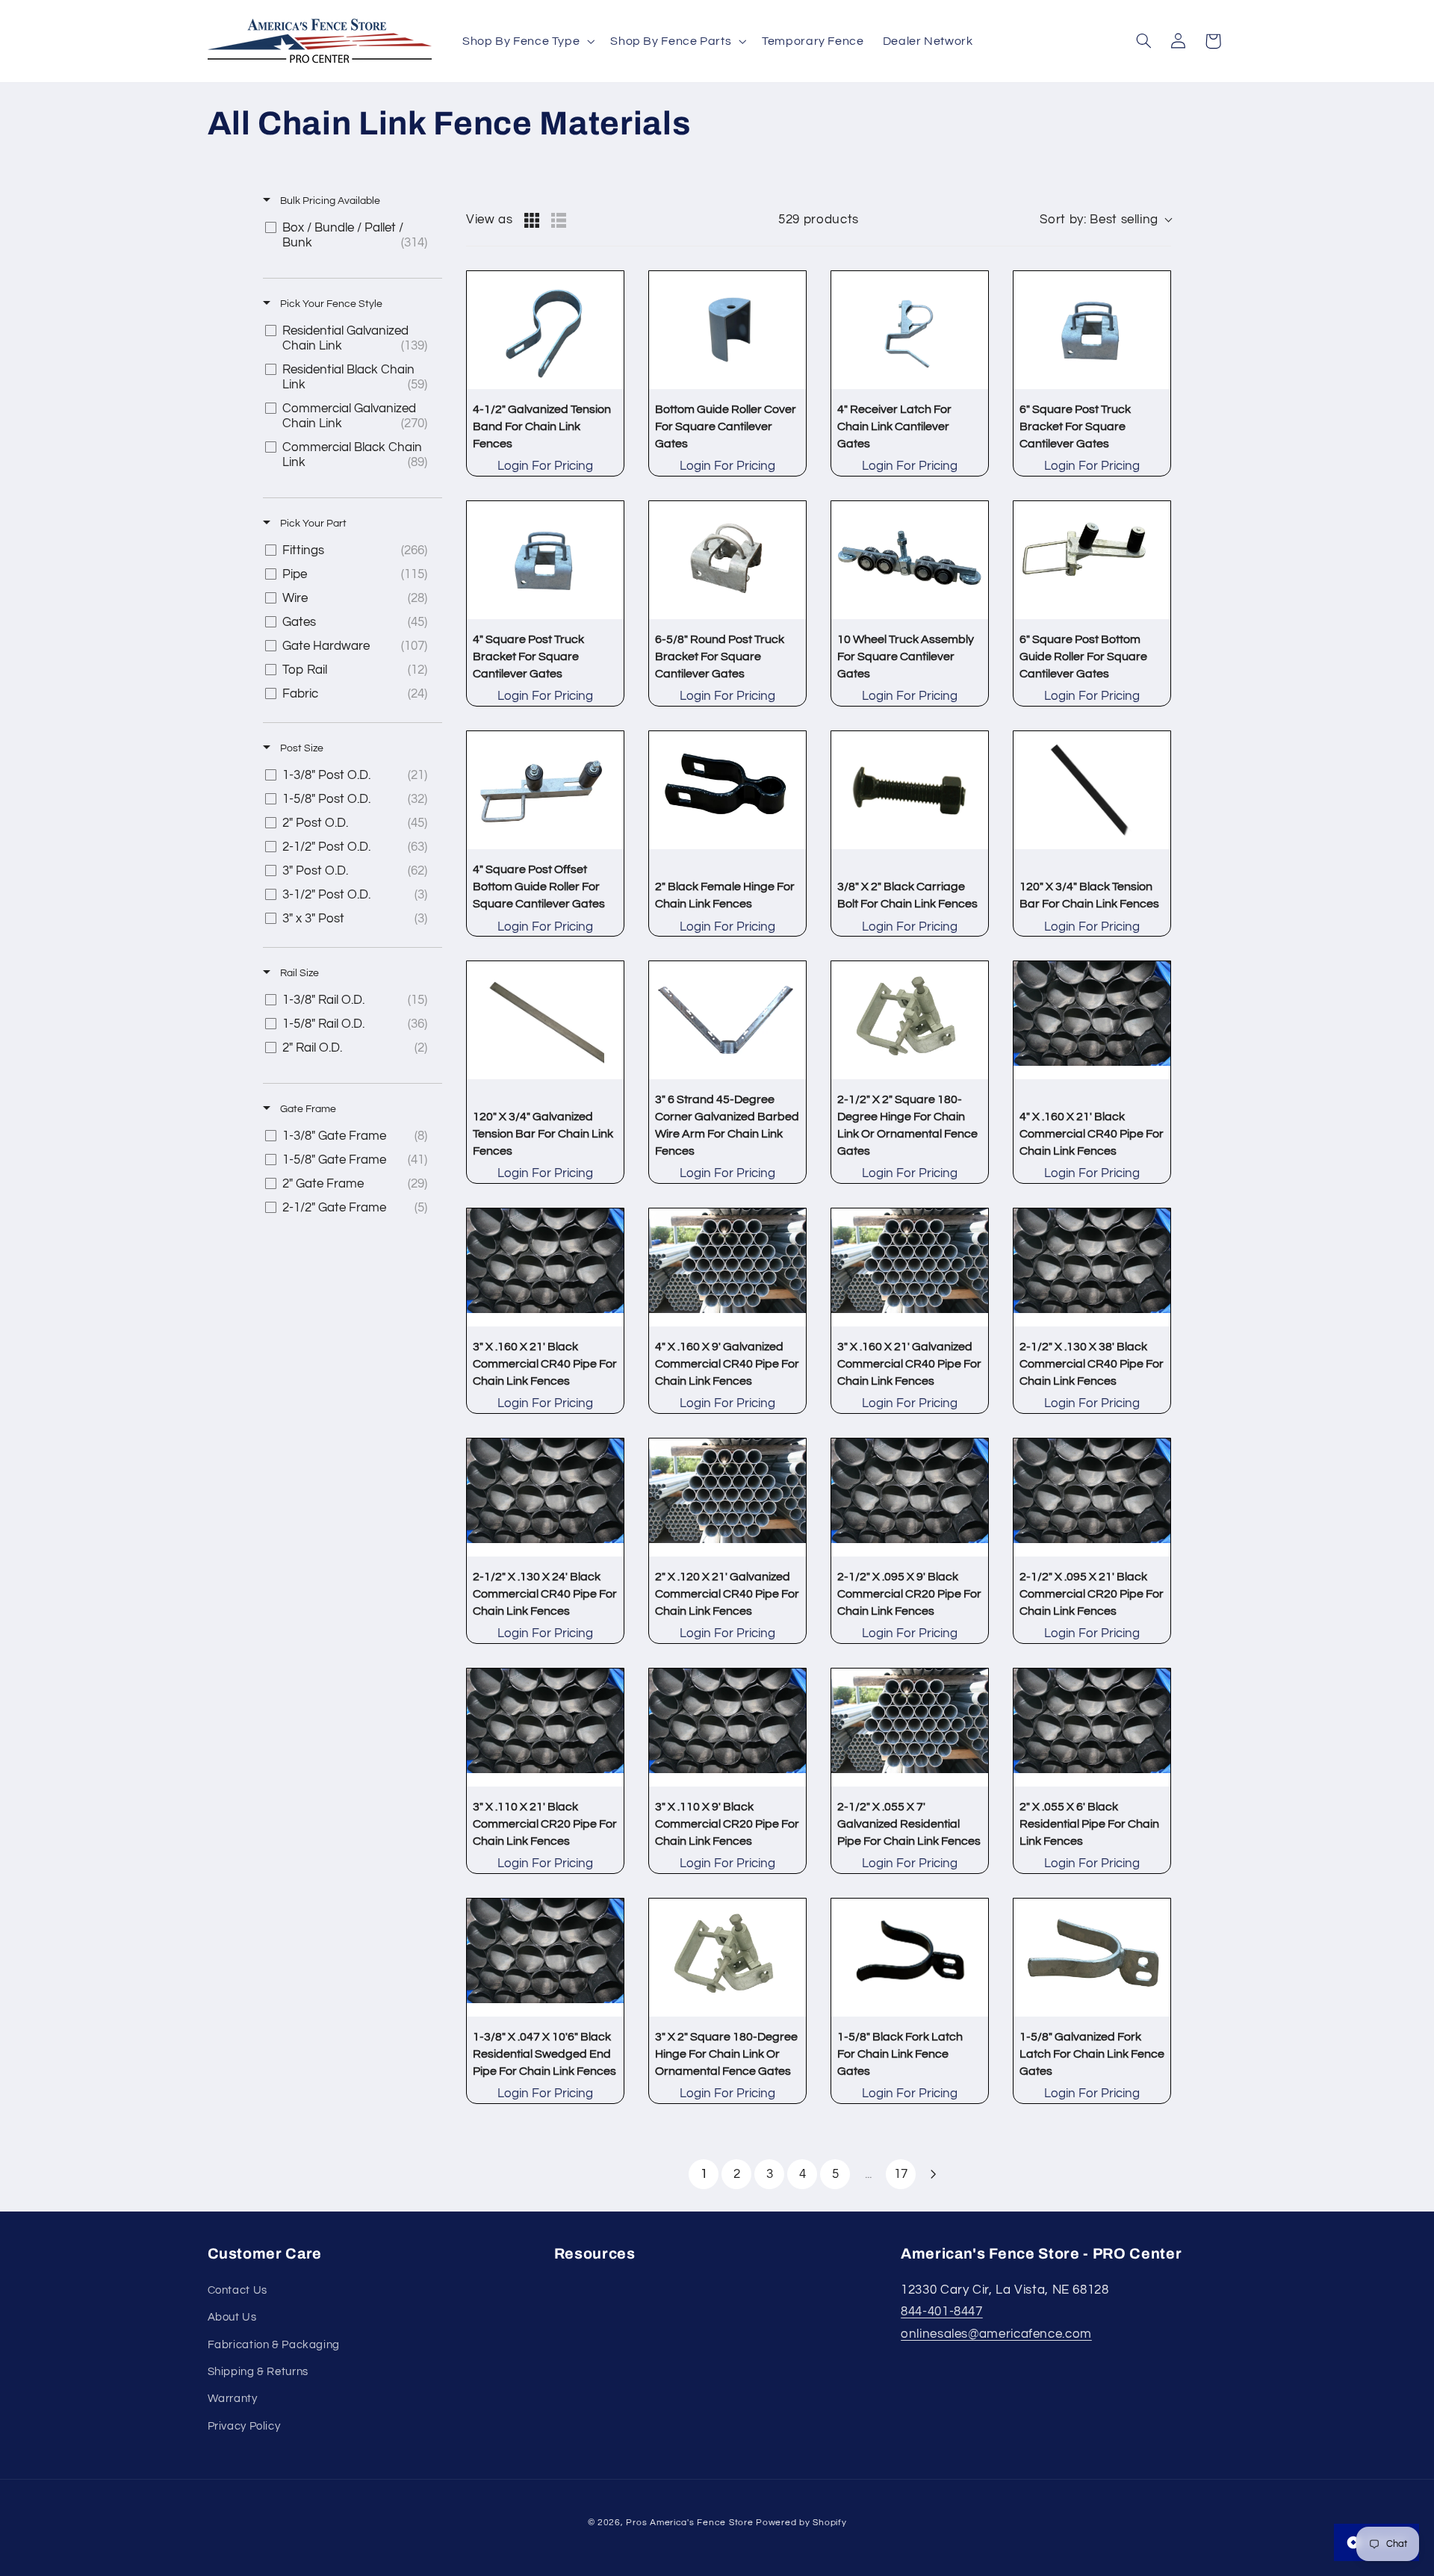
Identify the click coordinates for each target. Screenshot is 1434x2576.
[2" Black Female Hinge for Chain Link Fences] (727, 790)
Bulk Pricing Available (329, 201)
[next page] (934, 2174)
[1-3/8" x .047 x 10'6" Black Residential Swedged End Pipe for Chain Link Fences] (545, 1958)
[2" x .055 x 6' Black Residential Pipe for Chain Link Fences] (1092, 1728)
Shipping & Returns (258, 2372)
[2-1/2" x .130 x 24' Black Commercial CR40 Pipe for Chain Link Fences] (545, 1498)
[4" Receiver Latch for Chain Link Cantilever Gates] (910, 330)
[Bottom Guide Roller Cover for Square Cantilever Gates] (727, 330)
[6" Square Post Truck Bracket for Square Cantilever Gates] (1092, 330)
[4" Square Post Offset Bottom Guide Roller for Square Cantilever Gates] (545, 790)
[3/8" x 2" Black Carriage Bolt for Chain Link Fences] (910, 790)
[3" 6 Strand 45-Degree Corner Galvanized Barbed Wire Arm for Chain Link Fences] (727, 1020)
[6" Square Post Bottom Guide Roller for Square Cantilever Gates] (1092, 560)
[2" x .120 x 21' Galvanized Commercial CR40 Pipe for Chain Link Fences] (727, 1498)
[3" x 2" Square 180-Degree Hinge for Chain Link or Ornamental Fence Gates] (727, 1958)
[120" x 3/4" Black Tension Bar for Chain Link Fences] (1092, 790)
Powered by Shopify (801, 2523)
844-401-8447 (942, 2312)
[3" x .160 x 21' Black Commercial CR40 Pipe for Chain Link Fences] (545, 1267)
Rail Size (298, 973)
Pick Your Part (312, 524)
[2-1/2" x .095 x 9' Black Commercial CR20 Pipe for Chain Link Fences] (910, 1498)
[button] (527, 41)
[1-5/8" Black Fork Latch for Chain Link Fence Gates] (910, 1958)
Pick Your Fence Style (330, 304)
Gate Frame (307, 1109)
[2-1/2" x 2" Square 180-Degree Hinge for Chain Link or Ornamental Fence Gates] (910, 1020)
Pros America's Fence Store (689, 2523)
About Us (232, 2317)
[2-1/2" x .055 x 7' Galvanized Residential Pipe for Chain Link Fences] (910, 1728)
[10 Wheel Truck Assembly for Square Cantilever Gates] (910, 560)
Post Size (301, 748)
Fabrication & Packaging (274, 2345)
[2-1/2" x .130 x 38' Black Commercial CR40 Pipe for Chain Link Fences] (1092, 1267)
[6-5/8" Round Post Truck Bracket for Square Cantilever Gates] (727, 560)
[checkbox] (350, 235)
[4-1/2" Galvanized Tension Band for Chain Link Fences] (545, 330)
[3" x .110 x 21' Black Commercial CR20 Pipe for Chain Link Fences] (545, 1728)
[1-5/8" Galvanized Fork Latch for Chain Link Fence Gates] (1092, 1958)
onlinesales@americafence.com (996, 2334)
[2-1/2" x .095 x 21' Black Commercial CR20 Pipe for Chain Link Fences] (1092, 1498)
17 (901, 2174)
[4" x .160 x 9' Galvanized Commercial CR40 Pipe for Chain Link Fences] (727, 1267)
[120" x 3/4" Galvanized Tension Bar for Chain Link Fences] (545, 1020)
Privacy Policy (244, 2426)
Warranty (233, 2399)
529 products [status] (819, 220)
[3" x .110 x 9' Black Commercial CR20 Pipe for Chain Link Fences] (727, 1728)
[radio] (532, 220)
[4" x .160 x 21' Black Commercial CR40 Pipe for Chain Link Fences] (1092, 1020)
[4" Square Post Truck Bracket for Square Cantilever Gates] (545, 560)
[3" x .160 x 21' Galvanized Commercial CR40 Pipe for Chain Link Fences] (910, 1267)
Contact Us (238, 2290)
